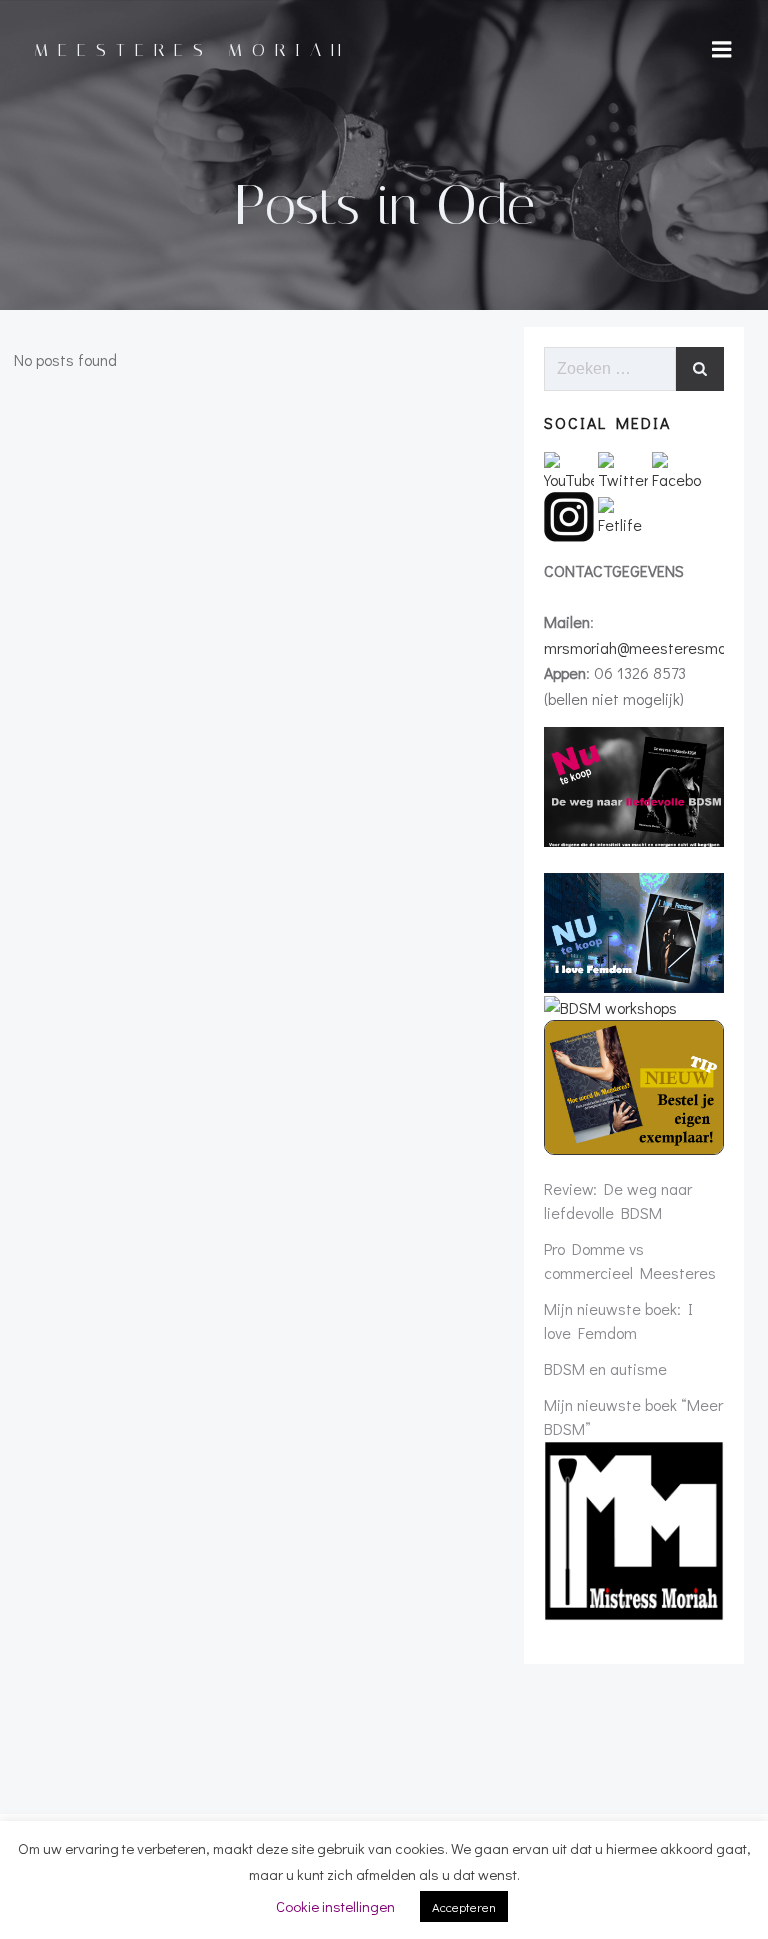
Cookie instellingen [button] (335, 1906)
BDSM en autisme (605, 1368)
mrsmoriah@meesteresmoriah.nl (655, 647)
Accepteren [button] (464, 1906)
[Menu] (722, 50)
